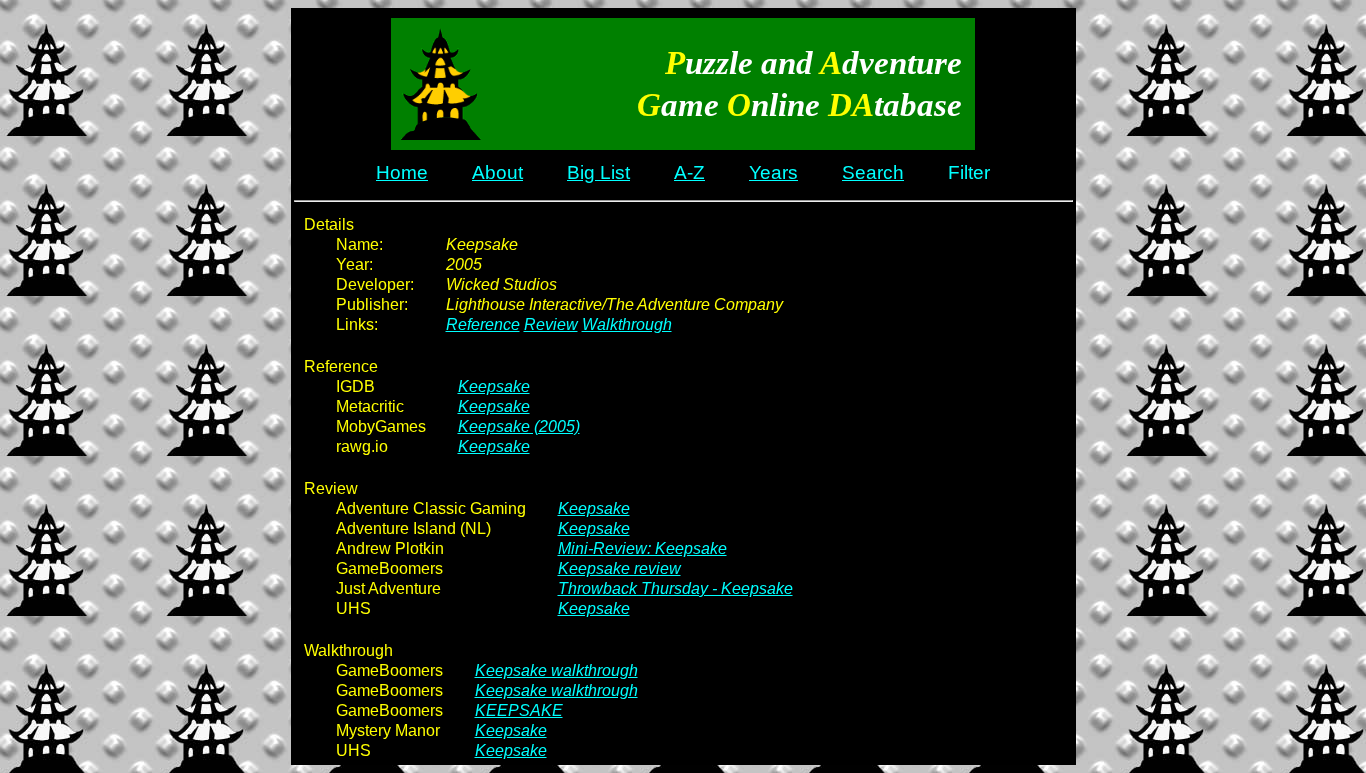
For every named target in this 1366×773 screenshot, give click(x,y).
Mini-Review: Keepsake (642, 548)
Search (873, 172)
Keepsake (494, 386)
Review (551, 324)
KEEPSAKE (519, 710)
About (497, 172)
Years (773, 172)
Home (402, 172)
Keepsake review (619, 568)
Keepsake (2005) (519, 426)
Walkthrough (627, 324)
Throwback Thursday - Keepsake (675, 588)
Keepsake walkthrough (556, 670)
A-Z (689, 172)
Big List (598, 172)
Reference (483, 324)
